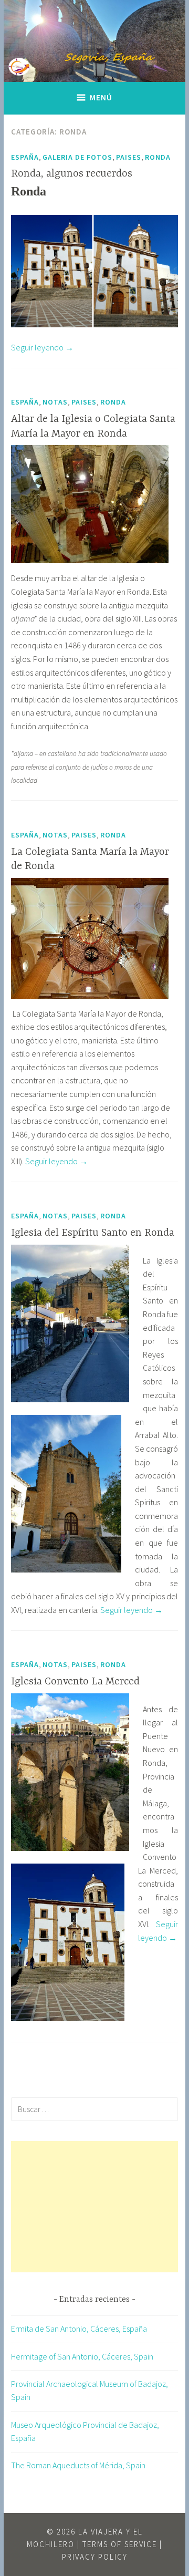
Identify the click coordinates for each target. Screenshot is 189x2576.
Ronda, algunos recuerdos (72, 174)
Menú (101, 97)
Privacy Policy (95, 2557)
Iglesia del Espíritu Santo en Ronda (93, 1233)
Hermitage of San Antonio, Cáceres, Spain (82, 2356)
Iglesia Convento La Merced (75, 1682)
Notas (55, 402)
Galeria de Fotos (77, 157)
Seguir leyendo (42, 347)
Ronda (158, 157)
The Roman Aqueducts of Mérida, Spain (78, 2465)
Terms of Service (120, 2544)
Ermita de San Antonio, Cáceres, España (79, 2329)
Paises (129, 157)
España (25, 157)
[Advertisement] (94, 2207)
